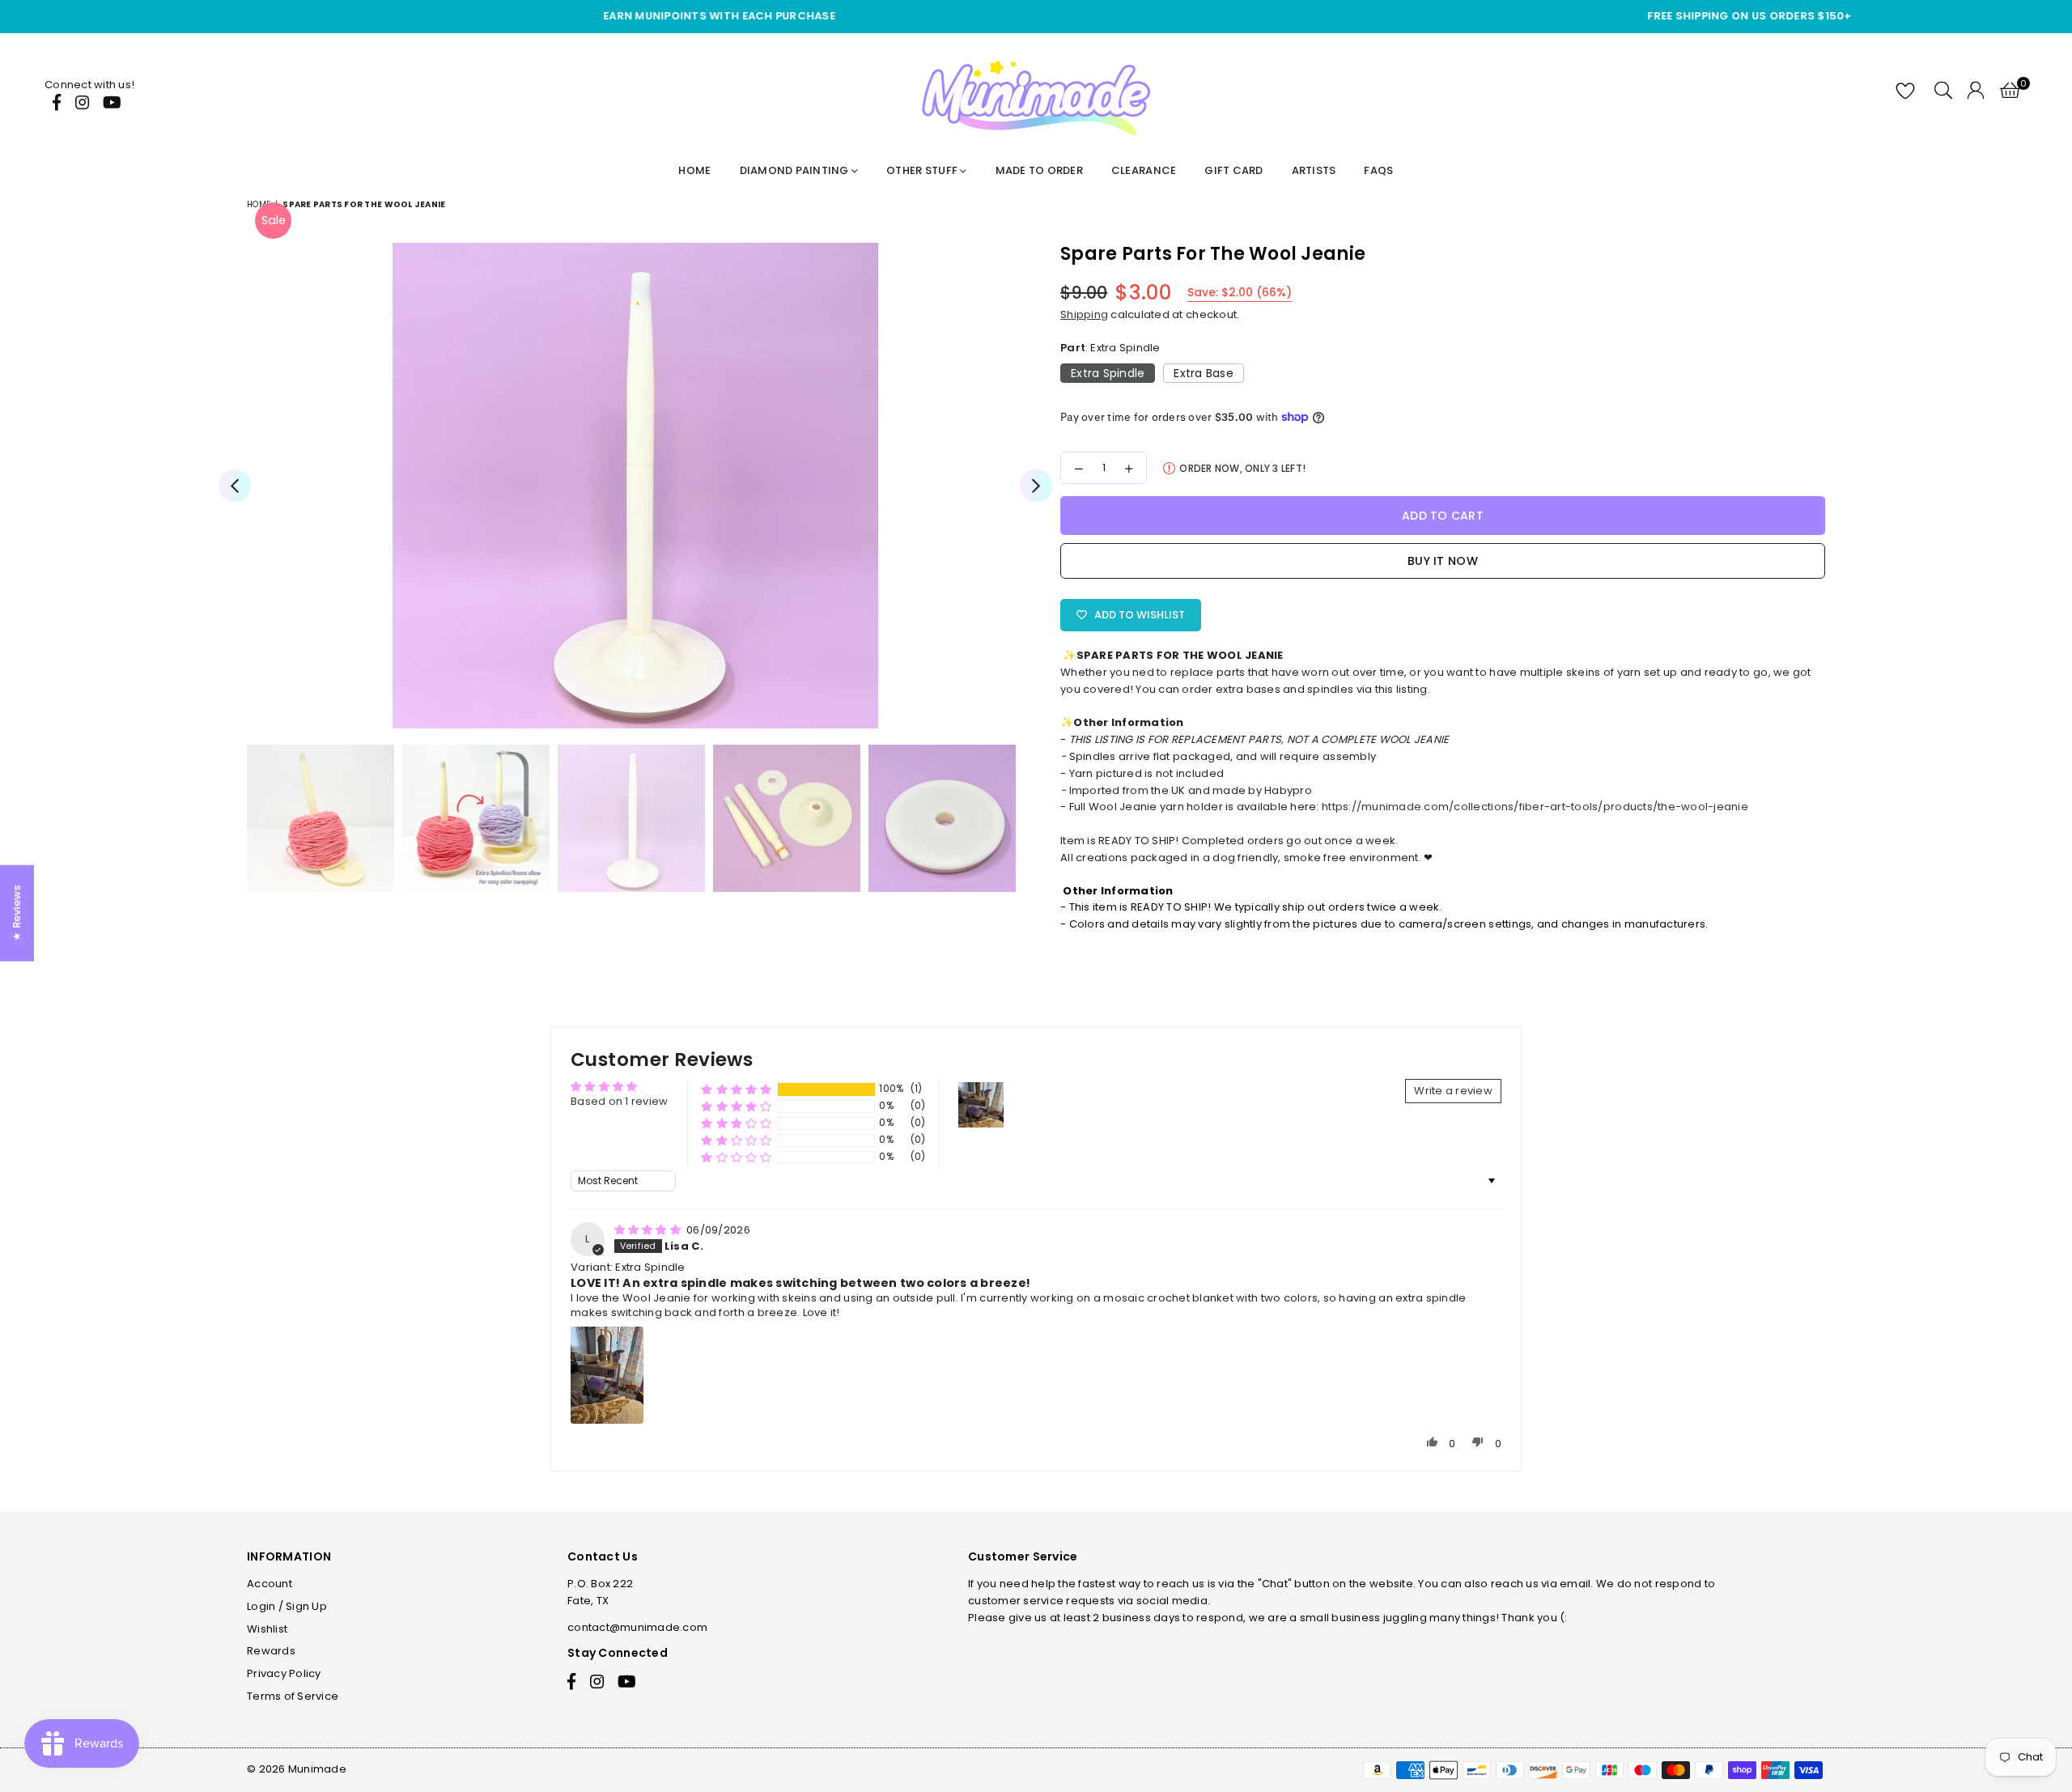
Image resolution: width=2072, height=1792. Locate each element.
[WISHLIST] (1907, 93)
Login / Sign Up (287, 1606)
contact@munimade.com (637, 1627)
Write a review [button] (1453, 1091)
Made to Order (1039, 170)
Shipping (1084, 314)
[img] (649, 1230)
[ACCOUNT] (1976, 93)
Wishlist (267, 1629)
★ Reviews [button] (17, 913)
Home (694, 170)
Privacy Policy (284, 1673)
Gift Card (1233, 170)
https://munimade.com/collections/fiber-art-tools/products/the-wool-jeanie (1535, 807)
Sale (274, 220)
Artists (1314, 170)
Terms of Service (293, 1696)
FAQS (1378, 170)
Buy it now (1443, 561)
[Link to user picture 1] (607, 1375)
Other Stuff (923, 170)
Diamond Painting (796, 170)
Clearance (1144, 170)
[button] (736, 1089)
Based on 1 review (619, 1101)
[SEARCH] (1943, 93)
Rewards (271, 1651)
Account (270, 1584)
